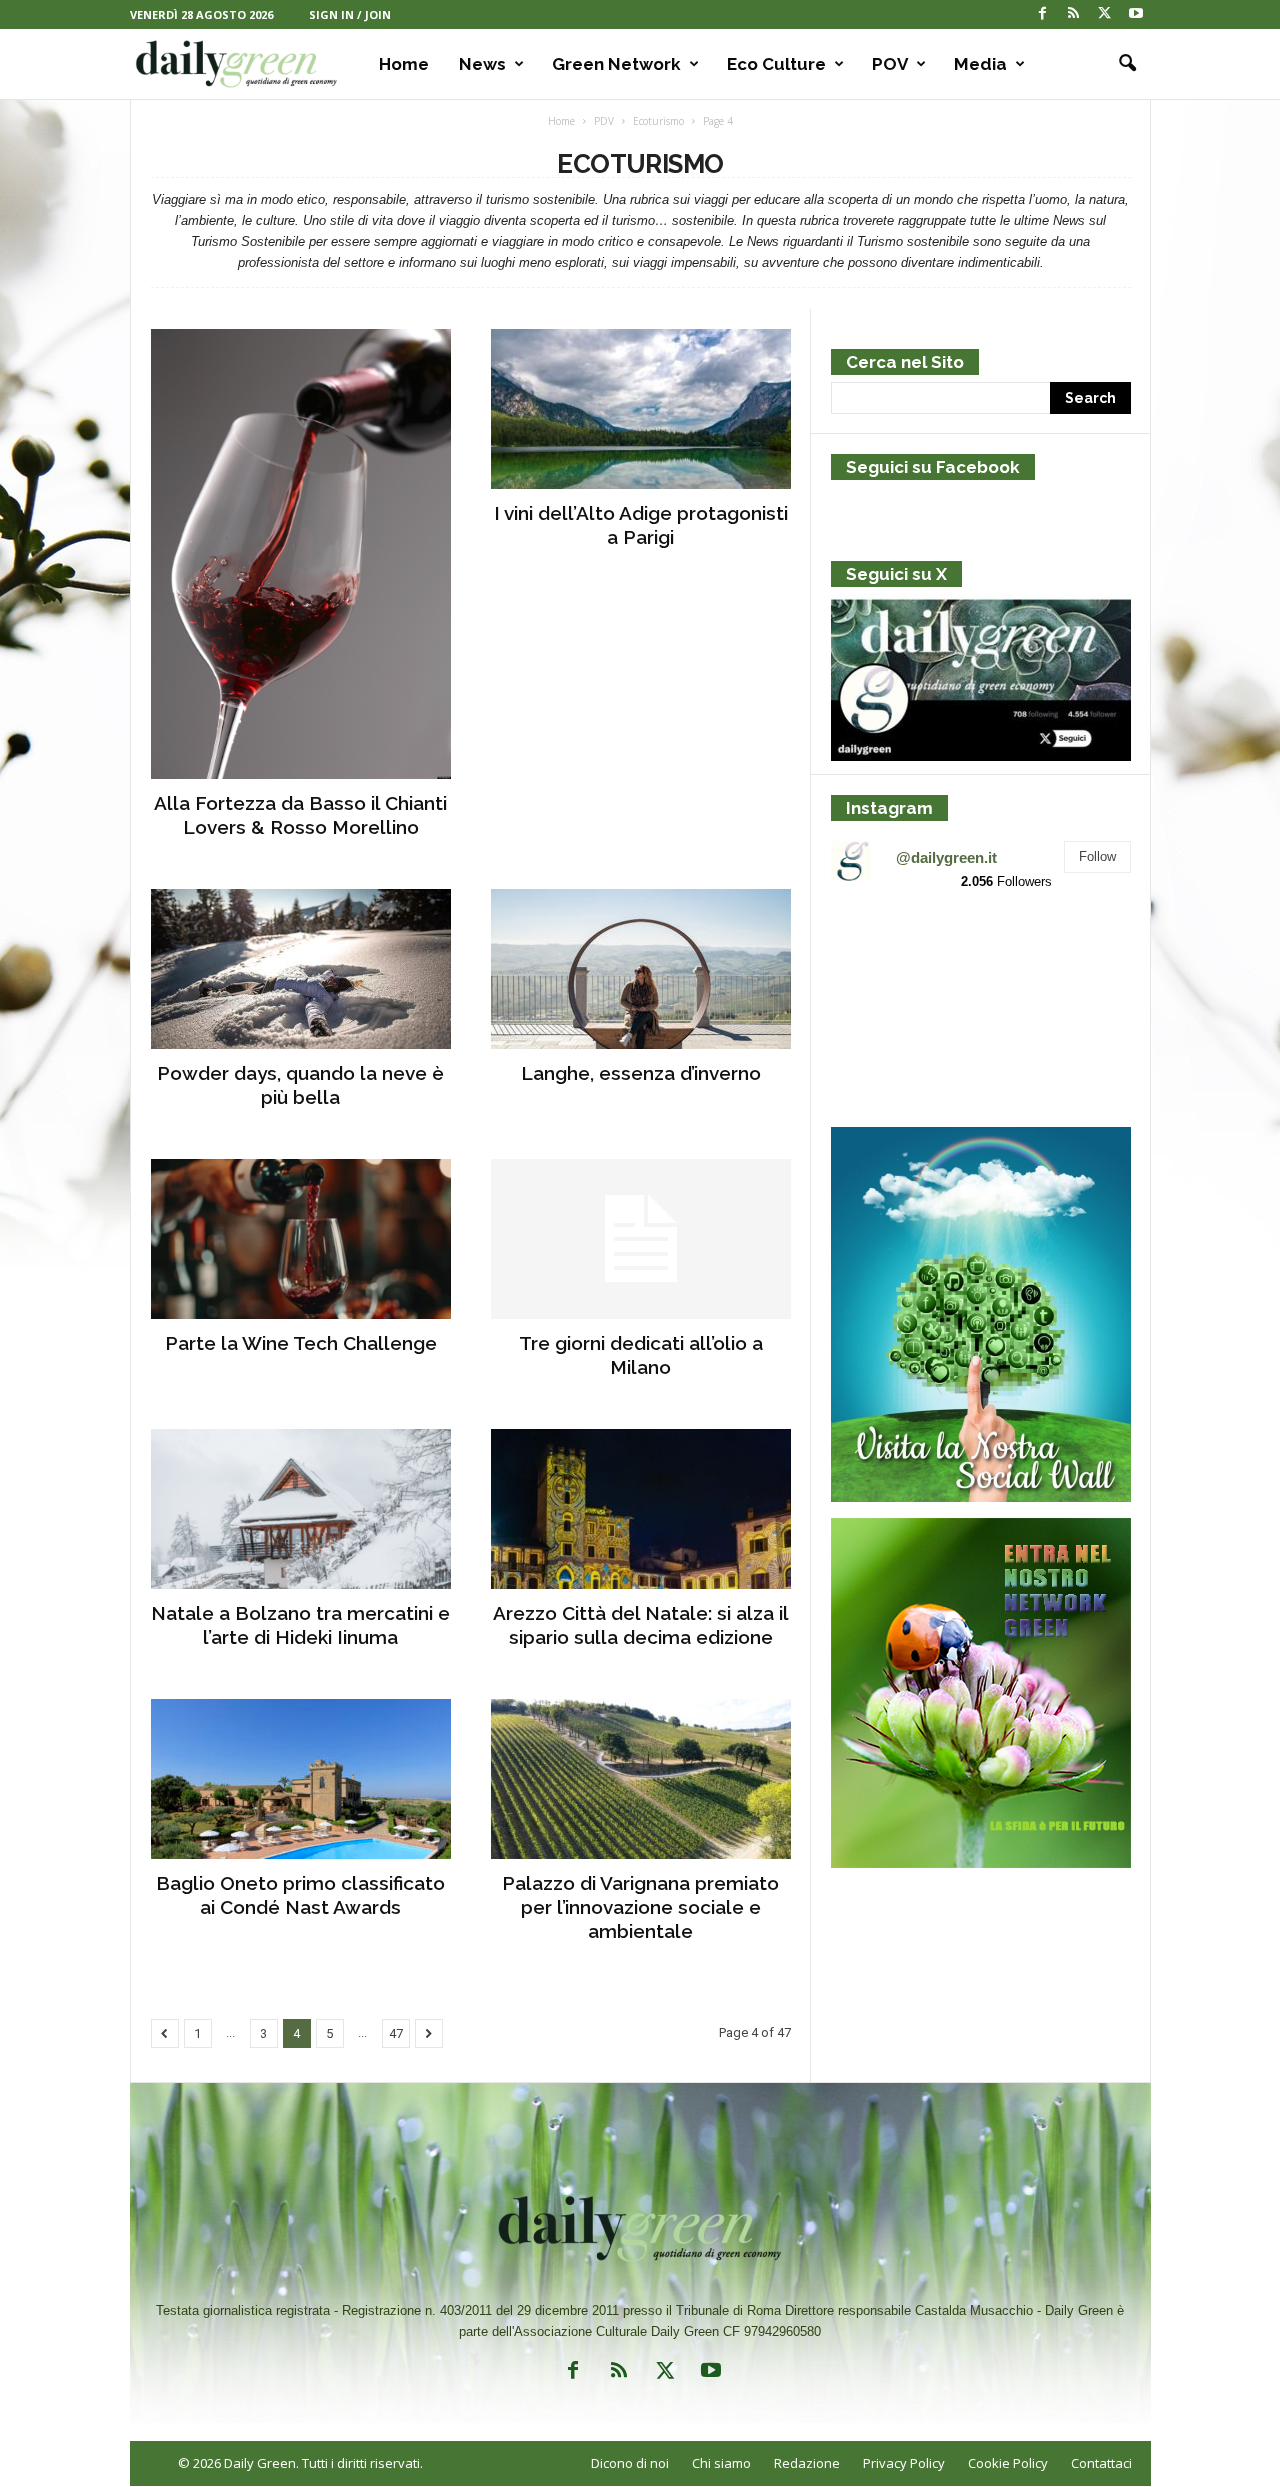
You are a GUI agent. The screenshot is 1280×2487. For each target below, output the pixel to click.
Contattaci (1101, 2463)
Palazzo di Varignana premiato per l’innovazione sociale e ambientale (640, 1907)
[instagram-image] (879, 956)
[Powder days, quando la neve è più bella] (301, 969)
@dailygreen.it (946, 857)
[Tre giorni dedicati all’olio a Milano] (641, 1239)
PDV (604, 121)
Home (404, 64)
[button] (1121, 64)
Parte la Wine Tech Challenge (301, 1343)
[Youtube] (1136, 14)
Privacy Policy (904, 2463)
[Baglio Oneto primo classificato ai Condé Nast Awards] (301, 1779)
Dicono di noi (630, 2463)
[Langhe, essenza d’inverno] (641, 969)
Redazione (807, 2463)
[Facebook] (1043, 14)
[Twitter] (1105, 14)
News (482, 64)
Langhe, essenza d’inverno (641, 1073)
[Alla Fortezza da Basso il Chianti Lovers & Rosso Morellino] (301, 554)
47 (396, 2033)
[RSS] (1074, 14)
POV (890, 64)
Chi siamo (721, 2463)
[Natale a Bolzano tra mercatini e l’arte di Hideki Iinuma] (301, 1509)
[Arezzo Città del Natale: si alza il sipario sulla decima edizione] (641, 1509)
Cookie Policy (1008, 2463)
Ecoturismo (658, 121)
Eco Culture (776, 64)
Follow (1097, 856)
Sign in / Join (350, 14)
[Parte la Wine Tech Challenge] (301, 1239)
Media (980, 64)
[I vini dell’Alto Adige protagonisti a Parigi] (641, 409)
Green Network (616, 64)
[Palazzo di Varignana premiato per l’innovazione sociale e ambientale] (641, 1779)
